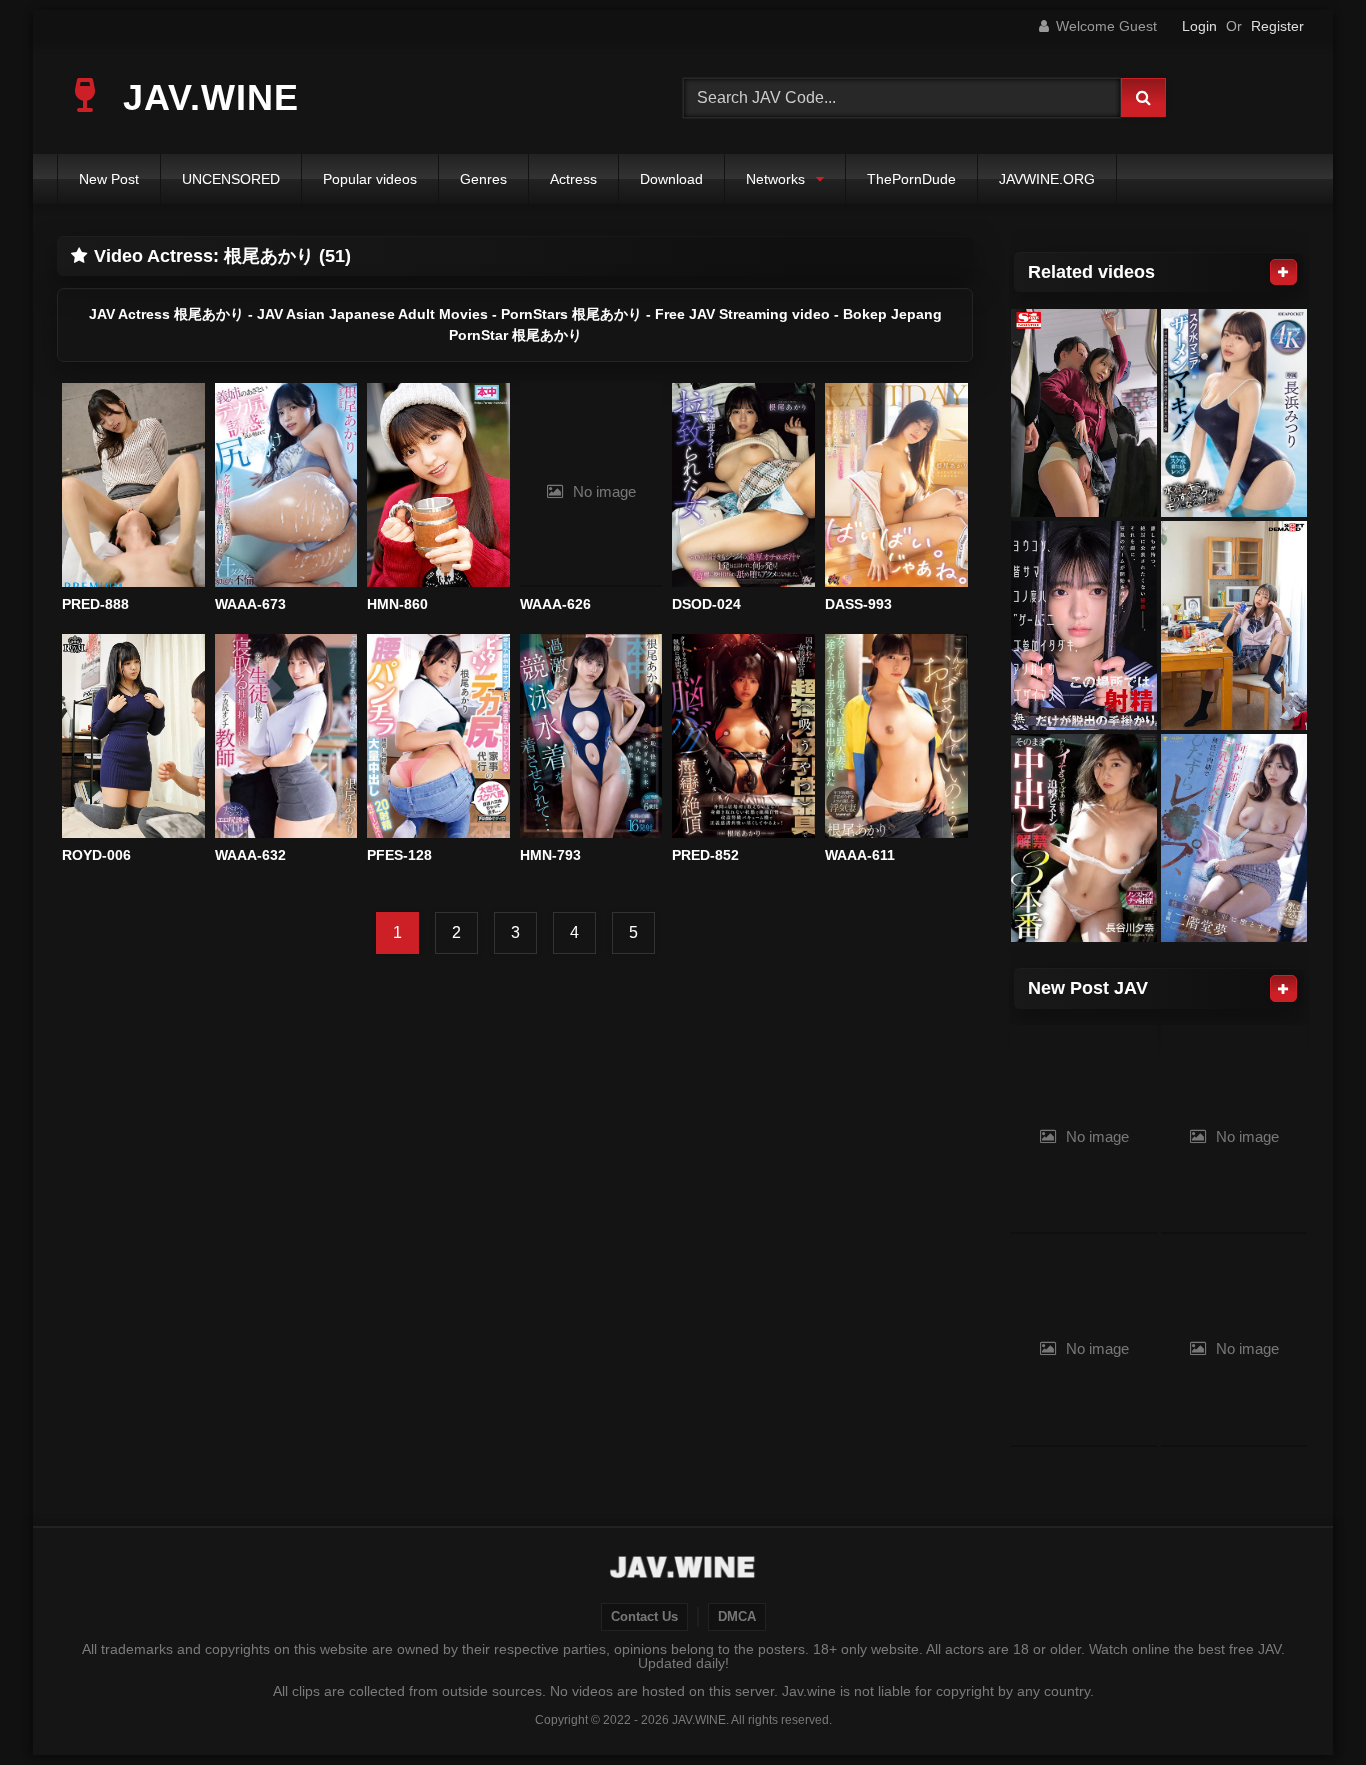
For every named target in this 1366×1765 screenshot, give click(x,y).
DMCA (737, 1617)
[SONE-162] (1084, 413)
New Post (109, 179)
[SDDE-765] (1234, 625)
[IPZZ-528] (1234, 413)
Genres (483, 179)
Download (671, 179)
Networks (775, 179)
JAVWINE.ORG (1047, 179)
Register (1277, 26)
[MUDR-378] (1084, 625)
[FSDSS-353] (1234, 838)
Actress (573, 179)
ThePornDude (911, 179)
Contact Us (644, 1617)
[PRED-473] (1084, 838)
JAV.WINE (205, 97)
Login (1199, 26)
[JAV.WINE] (683, 1570)
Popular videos (370, 179)
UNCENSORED (231, 179)
